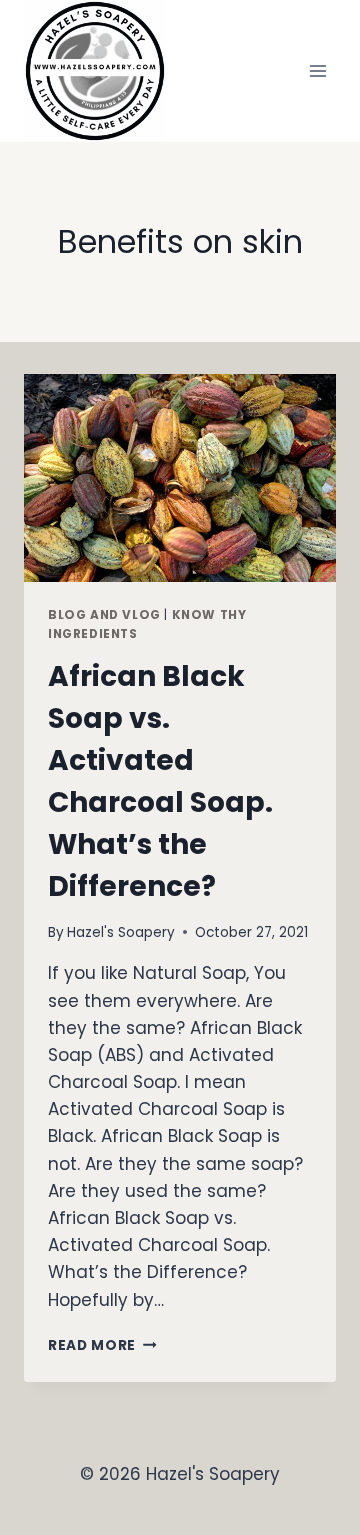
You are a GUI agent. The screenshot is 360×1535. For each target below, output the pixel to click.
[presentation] (180, 478)
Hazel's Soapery (121, 932)
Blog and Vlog (104, 615)
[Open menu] (317, 70)
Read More (102, 1345)
